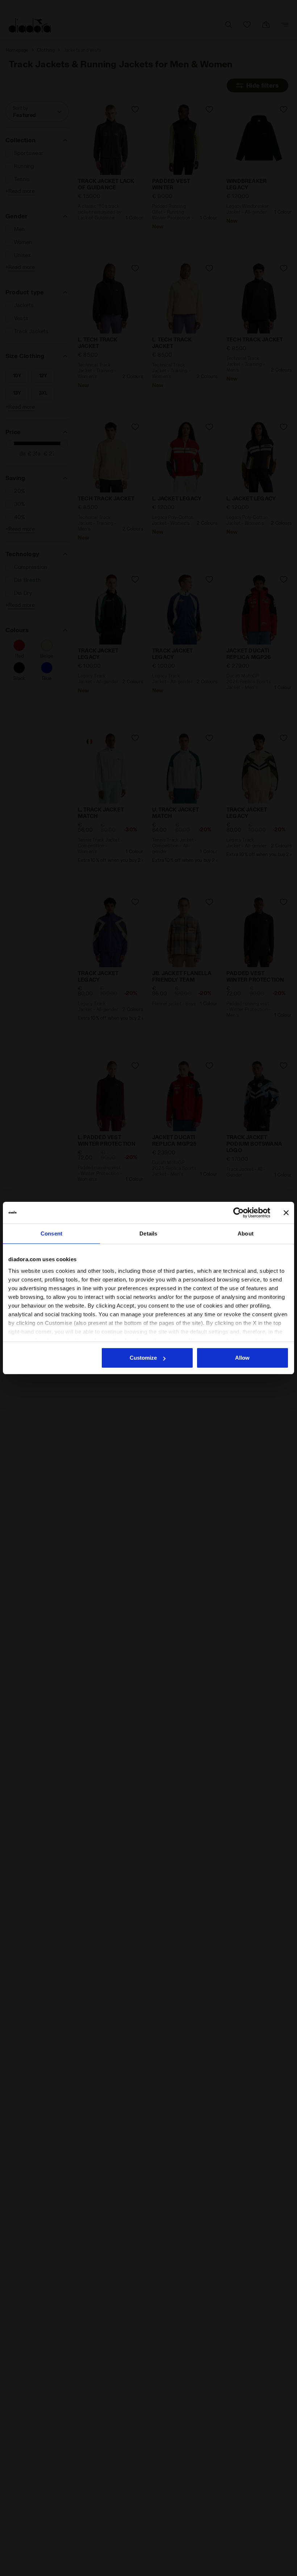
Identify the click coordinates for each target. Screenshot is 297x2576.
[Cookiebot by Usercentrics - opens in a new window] (239, 1213)
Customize (143, 1358)
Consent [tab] (51, 1234)
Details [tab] (148, 1234)
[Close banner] (286, 1213)
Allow (242, 1358)
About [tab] (246, 1234)
